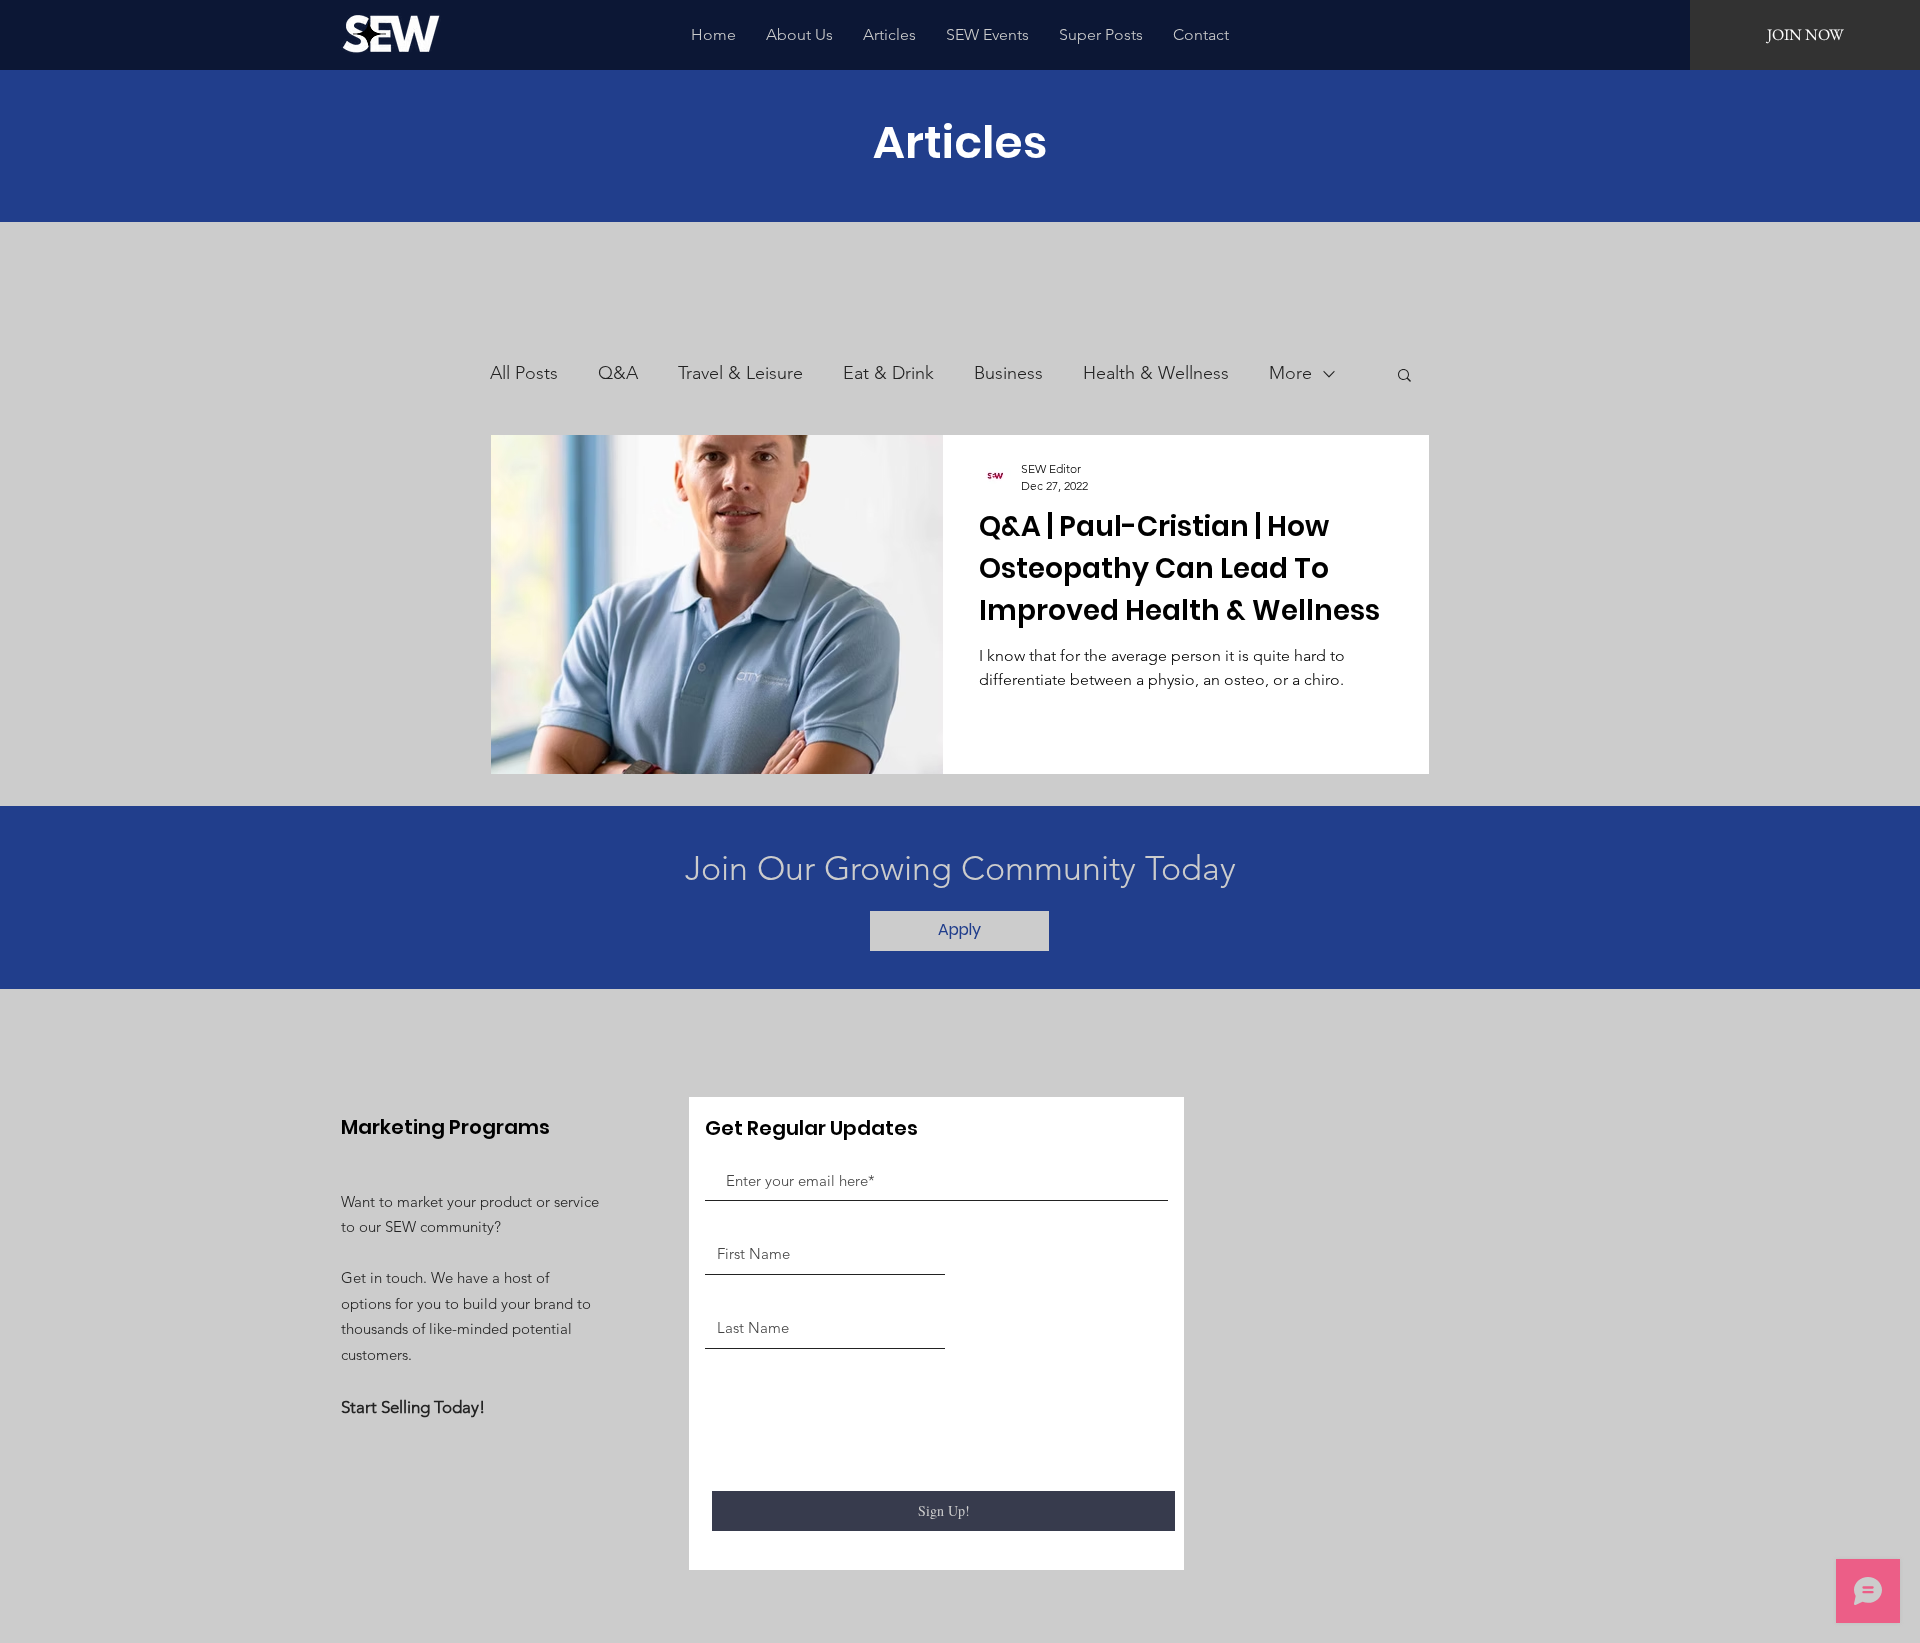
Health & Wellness (1156, 373)
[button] (1404, 376)
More (1290, 373)
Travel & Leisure (740, 373)
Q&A (618, 373)
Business (1008, 373)
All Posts (524, 373)
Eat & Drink (888, 373)
